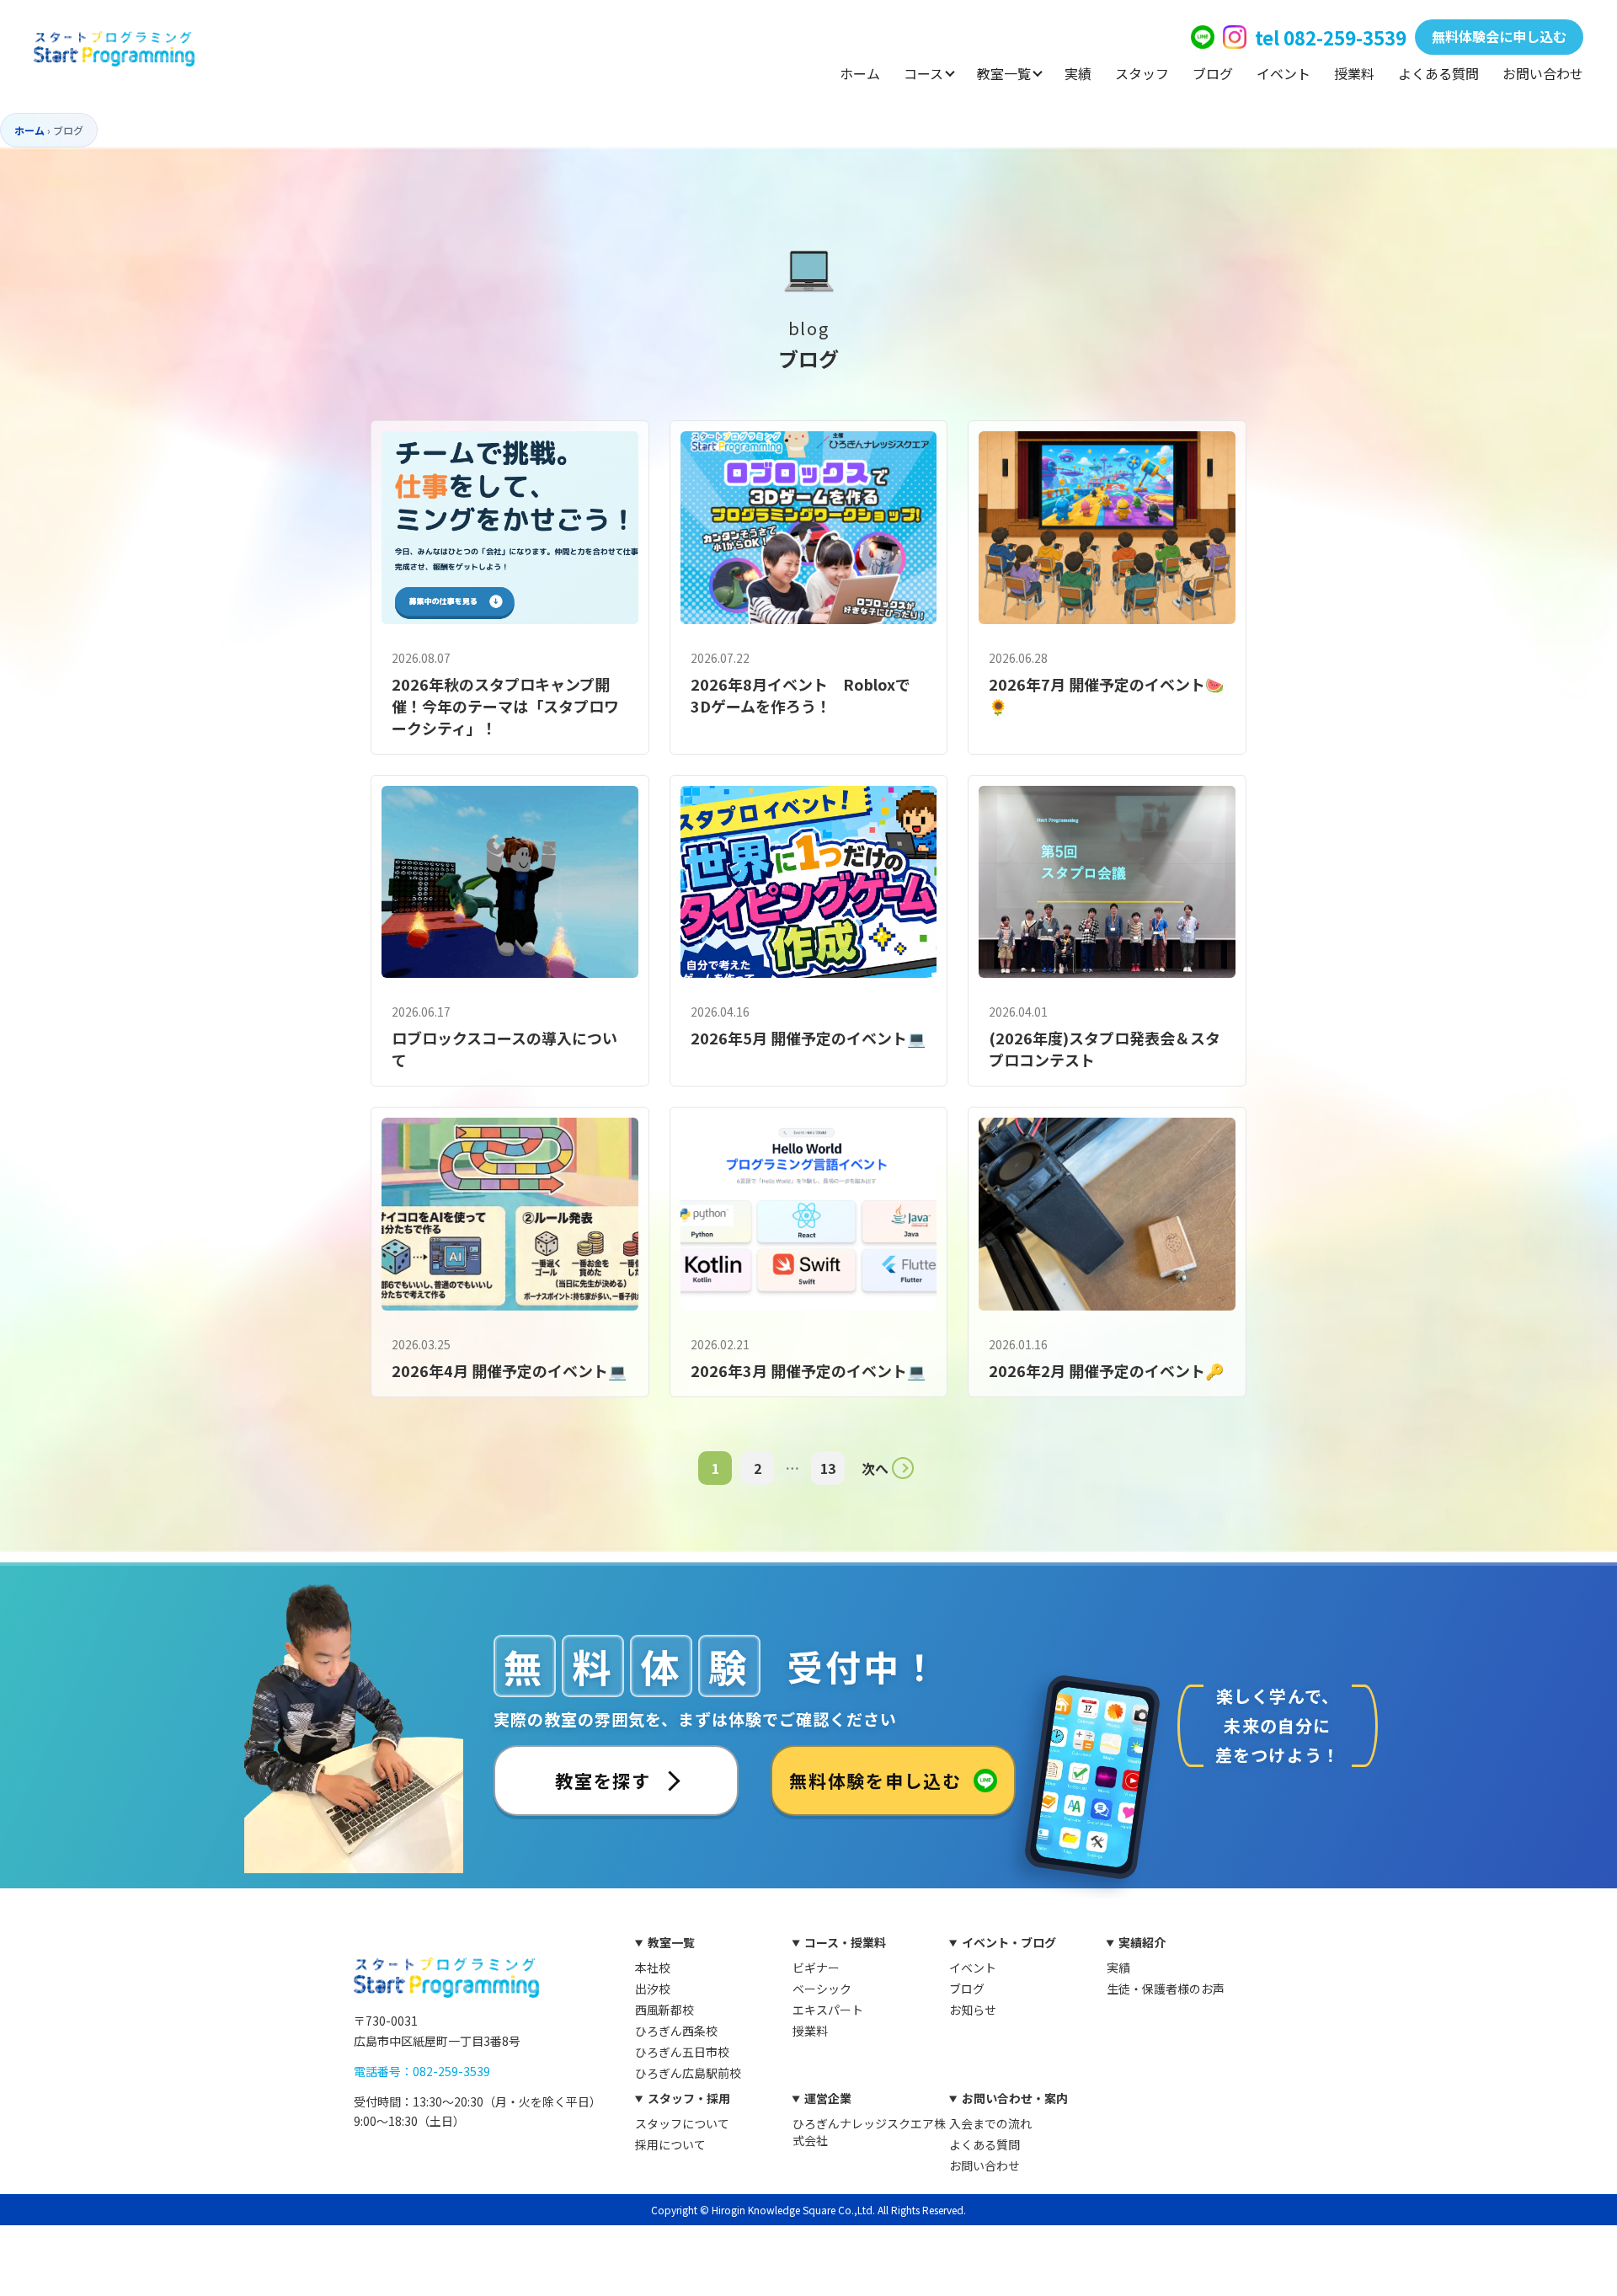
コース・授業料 (845, 1942)
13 (828, 1468)
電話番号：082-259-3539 (422, 2071)
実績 (1078, 73)
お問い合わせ (1543, 73)
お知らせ (973, 2010)
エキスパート (828, 2010)
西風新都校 (664, 2010)
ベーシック (822, 1989)
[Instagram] (1235, 37)
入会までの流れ (990, 2123)
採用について (670, 2144)
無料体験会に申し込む (1499, 36)
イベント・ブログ (1009, 1942)
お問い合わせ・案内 (1015, 2098)
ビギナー (816, 1968)
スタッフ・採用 (689, 2098)
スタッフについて (682, 2123)
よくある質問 (1438, 73)
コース (923, 73)
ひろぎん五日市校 (682, 2052)
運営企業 (828, 2098)
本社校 (653, 1968)
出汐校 (653, 1989)
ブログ (1213, 73)
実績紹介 (1142, 1942)
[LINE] (1203, 37)
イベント (1283, 73)
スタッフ (1142, 73)
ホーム (860, 73)
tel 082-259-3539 (1331, 37)
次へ (875, 1468)
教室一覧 (1004, 73)
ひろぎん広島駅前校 (688, 2073)
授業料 (1354, 73)
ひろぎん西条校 (676, 2031)
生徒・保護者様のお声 (1166, 1989)
